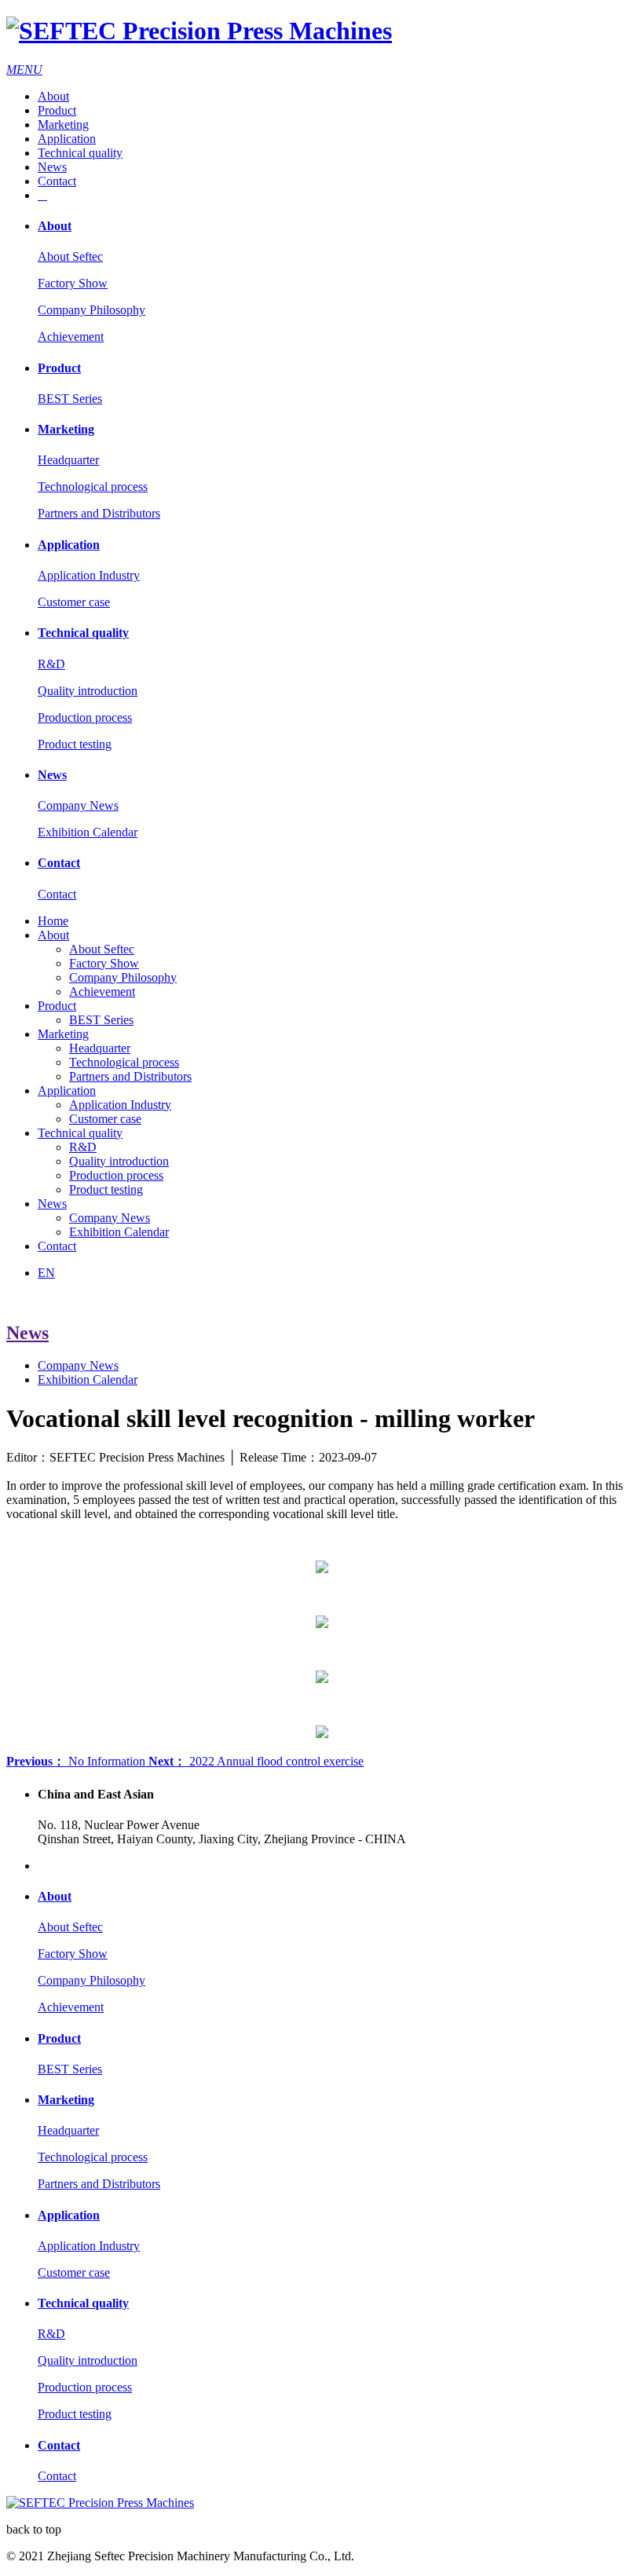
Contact (57, 181)
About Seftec (70, 256)
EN (46, 1273)
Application (67, 139)
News (52, 167)
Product (57, 110)
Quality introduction (88, 691)
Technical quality (80, 153)
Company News (78, 805)
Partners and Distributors (99, 513)
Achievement (71, 337)
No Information (77, 1761)
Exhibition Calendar (88, 832)
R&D (51, 664)
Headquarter (68, 460)
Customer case (74, 602)
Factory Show (73, 283)
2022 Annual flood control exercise (256, 1761)
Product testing (75, 744)
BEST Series (70, 399)
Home (53, 921)
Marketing (63, 124)
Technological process (93, 487)
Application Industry (89, 575)
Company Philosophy (91, 310)
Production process (85, 717)
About (53, 96)
